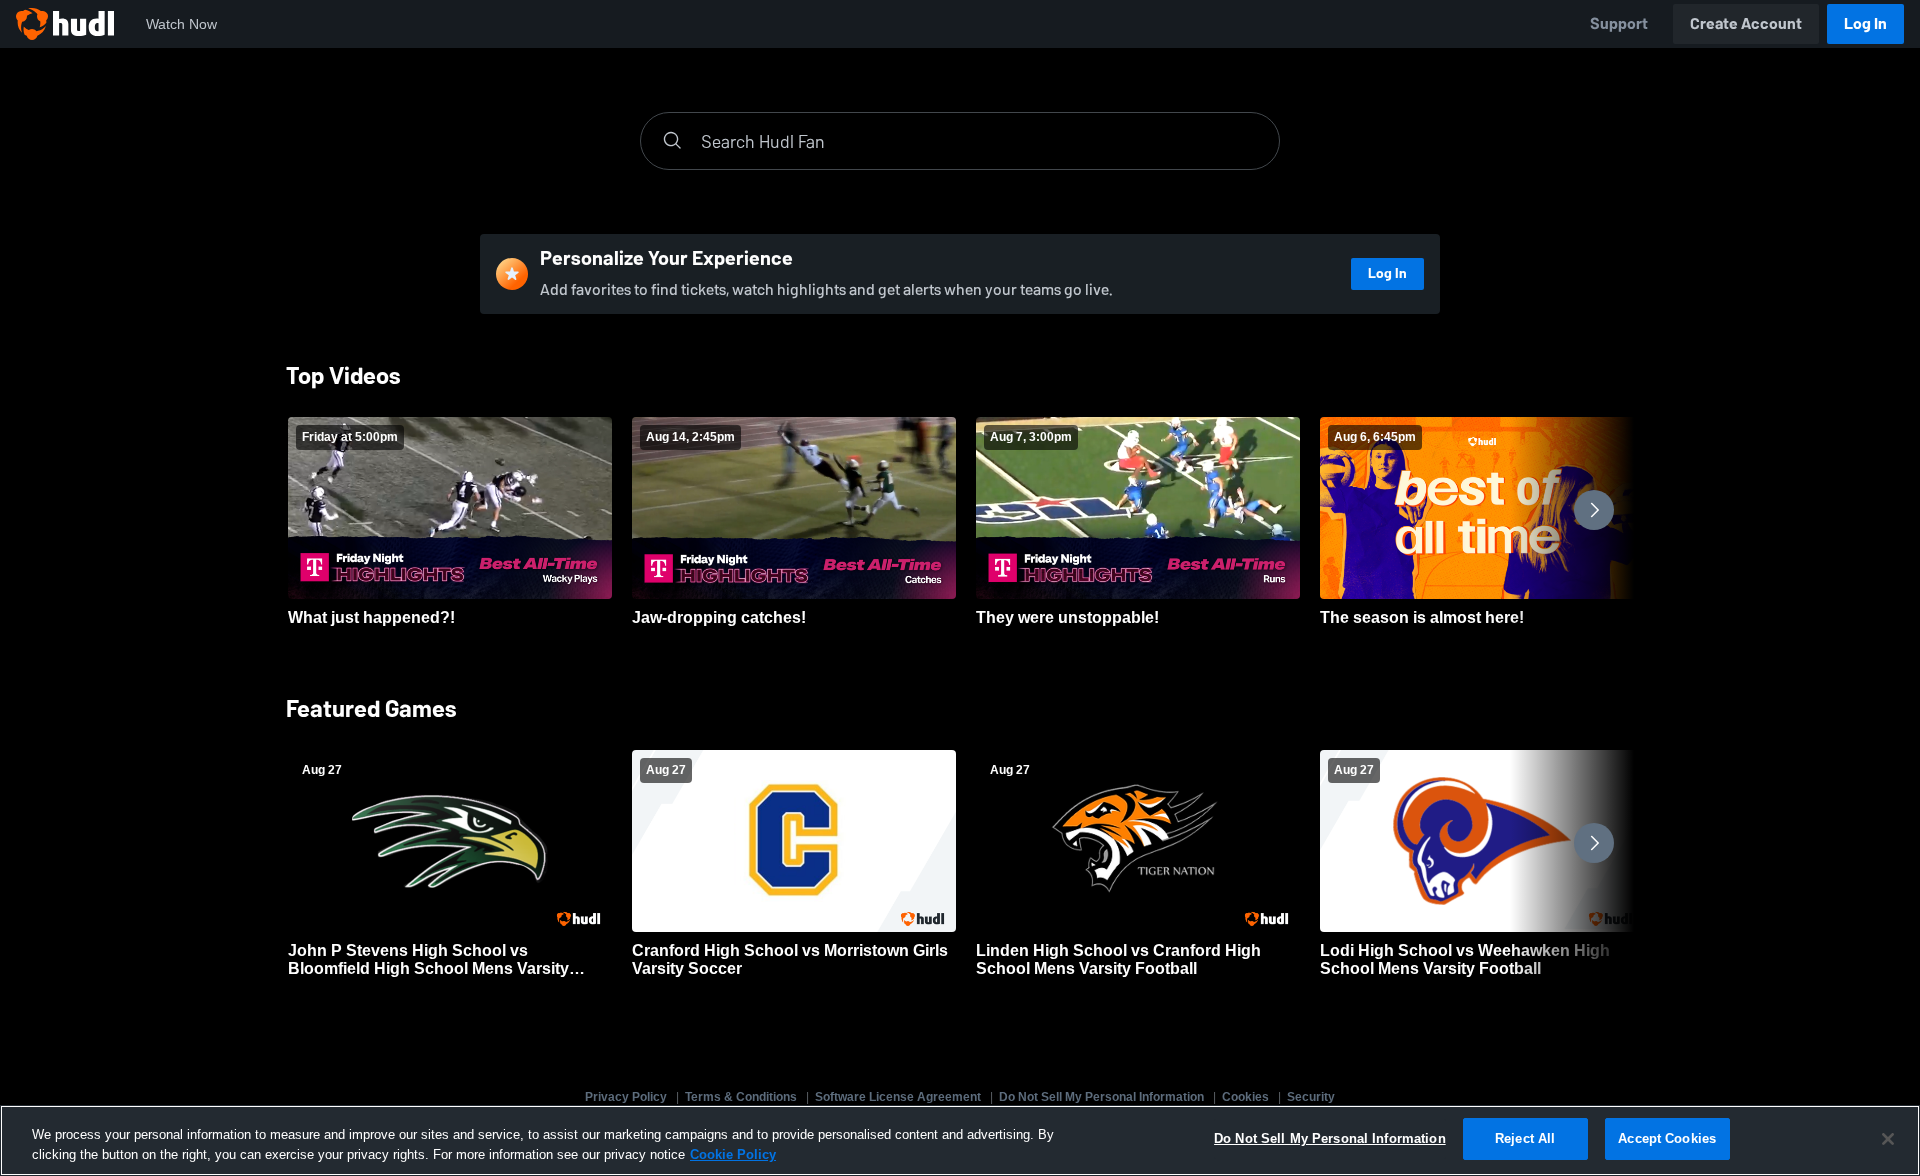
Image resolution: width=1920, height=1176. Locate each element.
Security (1311, 1097)
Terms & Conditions (741, 1097)
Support (1619, 23)
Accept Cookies (1667, 1138)
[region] (960, 1140)
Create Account (1746, 23)
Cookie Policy (733, 1154)
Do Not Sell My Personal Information (1101, 1097)
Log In (1865, 23)
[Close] (1888, 1139)
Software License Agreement (898, 1097)
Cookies (1245, 1097)
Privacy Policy (626, 1097)
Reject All (1525, 1138)
